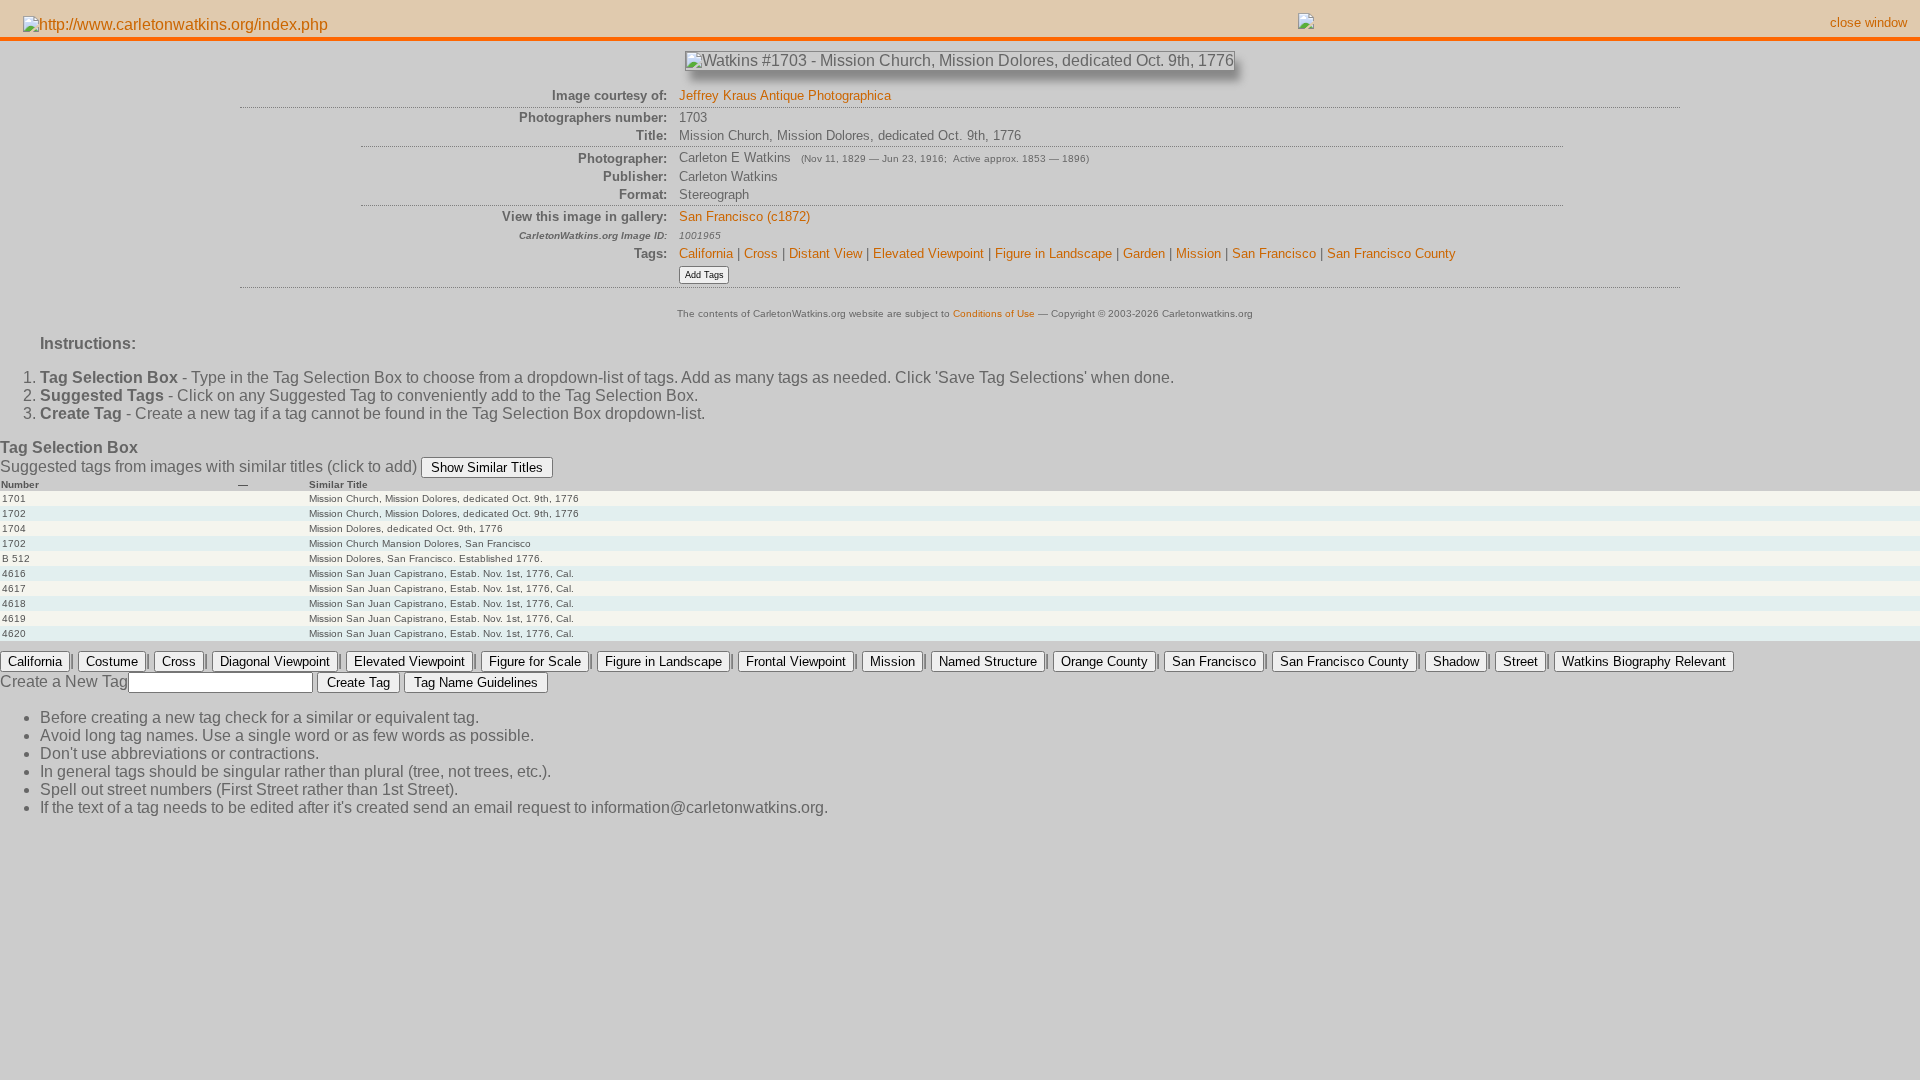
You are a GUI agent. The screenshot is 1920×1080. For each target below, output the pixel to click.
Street (1520, 661)
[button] (487, 467)
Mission (1198, 253)
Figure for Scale (535, 661)
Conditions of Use (994, 313)
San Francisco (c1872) (744, 216)
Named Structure (988, 661)
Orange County (1104, 661)
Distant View (825, 253)
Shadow (1456, 661)
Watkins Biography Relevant (1644, 661)
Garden (1144, 253)
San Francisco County (1391, 253)
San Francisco (1274, 253)
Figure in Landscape (1053, 253)
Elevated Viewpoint (928, 253)
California (706, 253)
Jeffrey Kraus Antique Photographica (785, 95)
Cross (761, 253)
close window (1868, 22)
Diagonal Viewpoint (275, 661)
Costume (112, 661)
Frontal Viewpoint (796, 661)
